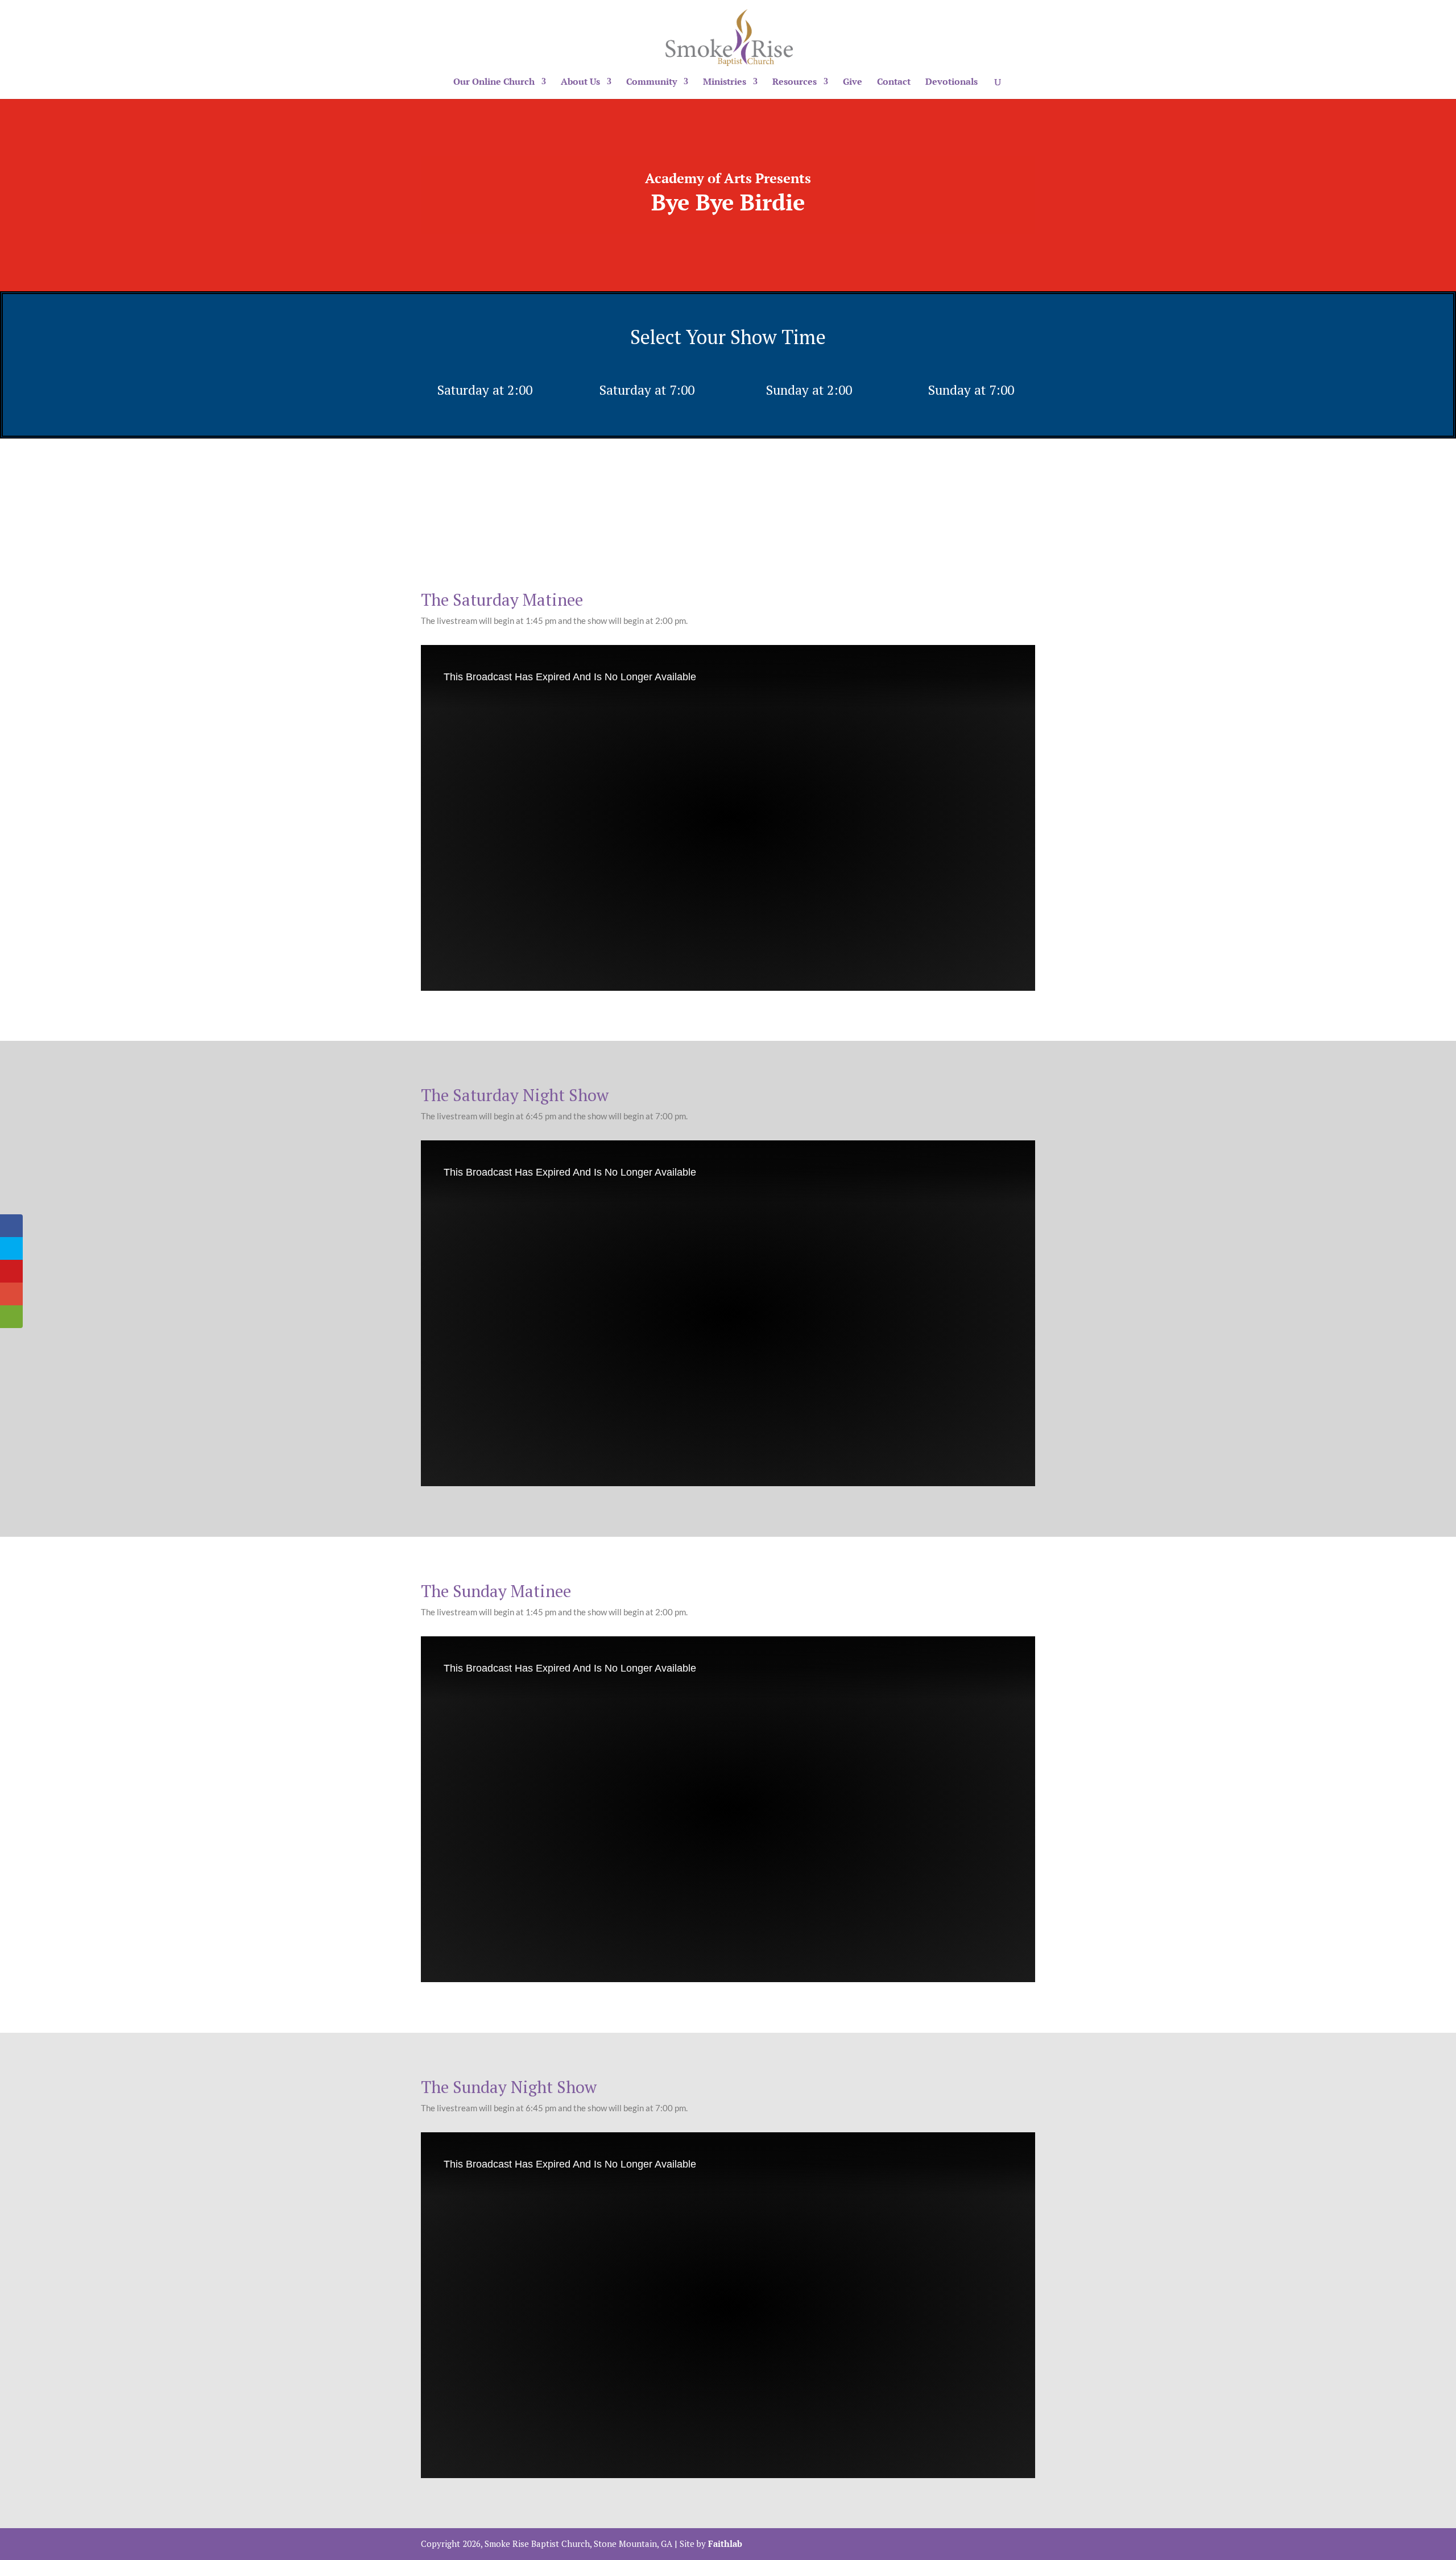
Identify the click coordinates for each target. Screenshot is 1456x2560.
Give (853, 82)
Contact (894, 82)
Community (652, 82)
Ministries (725, 82)
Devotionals (952, 82)
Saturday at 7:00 (647, 390)
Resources (795, 82)
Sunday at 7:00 (971, 390)
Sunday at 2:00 (809, 390)
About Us (580, 82)
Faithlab (725, 2544)
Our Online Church (494, 82)
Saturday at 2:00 (485, 390)
